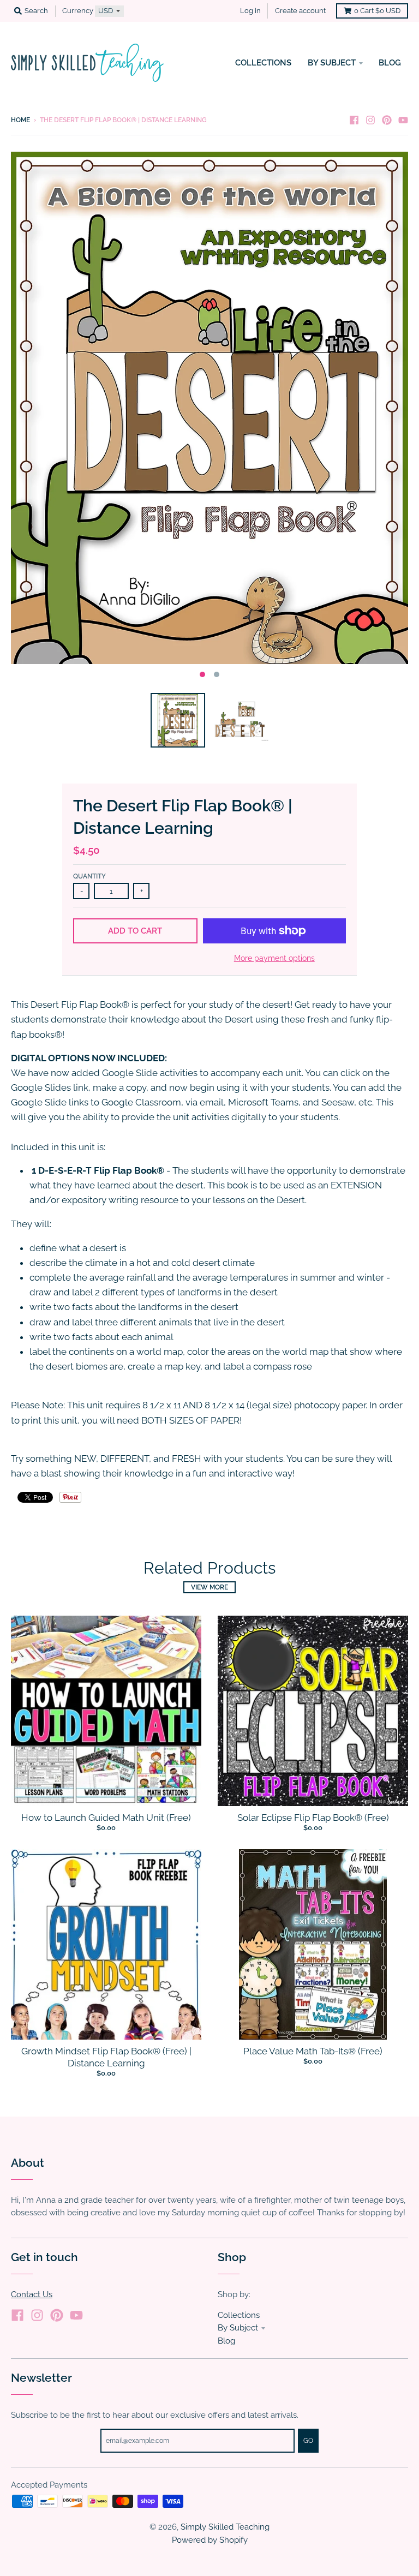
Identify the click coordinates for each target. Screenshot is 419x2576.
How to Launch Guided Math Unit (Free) (106, 1818)
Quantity (89, 876)
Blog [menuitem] (390, 62)
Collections (239, 2315)
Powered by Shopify (210, 2540)
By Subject (238, 2327)
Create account (300, 11)
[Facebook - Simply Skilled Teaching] (354, 119)
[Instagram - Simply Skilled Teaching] (370, 119)
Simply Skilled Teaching (225, 2527)
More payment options (274, 958)
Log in (250, 11)
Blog (226, 2341)
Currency (78, 11)
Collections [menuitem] (263, 62)
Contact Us (32, 2294)
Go (308, 2441)
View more (209, 1587)
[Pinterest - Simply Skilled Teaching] (387, 119)
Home (20, 120)
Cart (377, 11)
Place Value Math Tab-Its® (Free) (313, 2051)
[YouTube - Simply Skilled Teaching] (403, 119)
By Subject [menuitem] (332, 62)
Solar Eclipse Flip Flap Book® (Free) (313, 1818)
